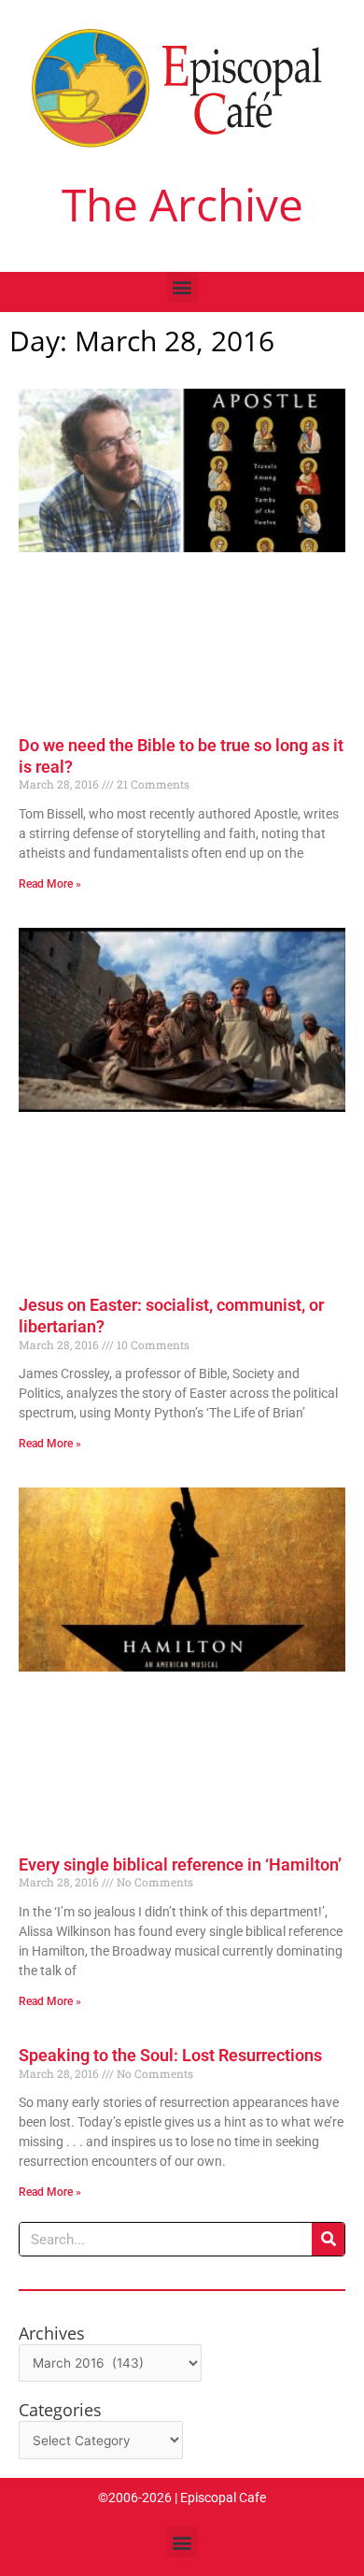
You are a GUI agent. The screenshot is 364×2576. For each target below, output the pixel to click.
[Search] (328, 2239)
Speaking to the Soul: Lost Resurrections (170, 2055)
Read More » (50, 884)
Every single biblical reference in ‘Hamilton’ (180, 1864)
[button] (182, 287)
